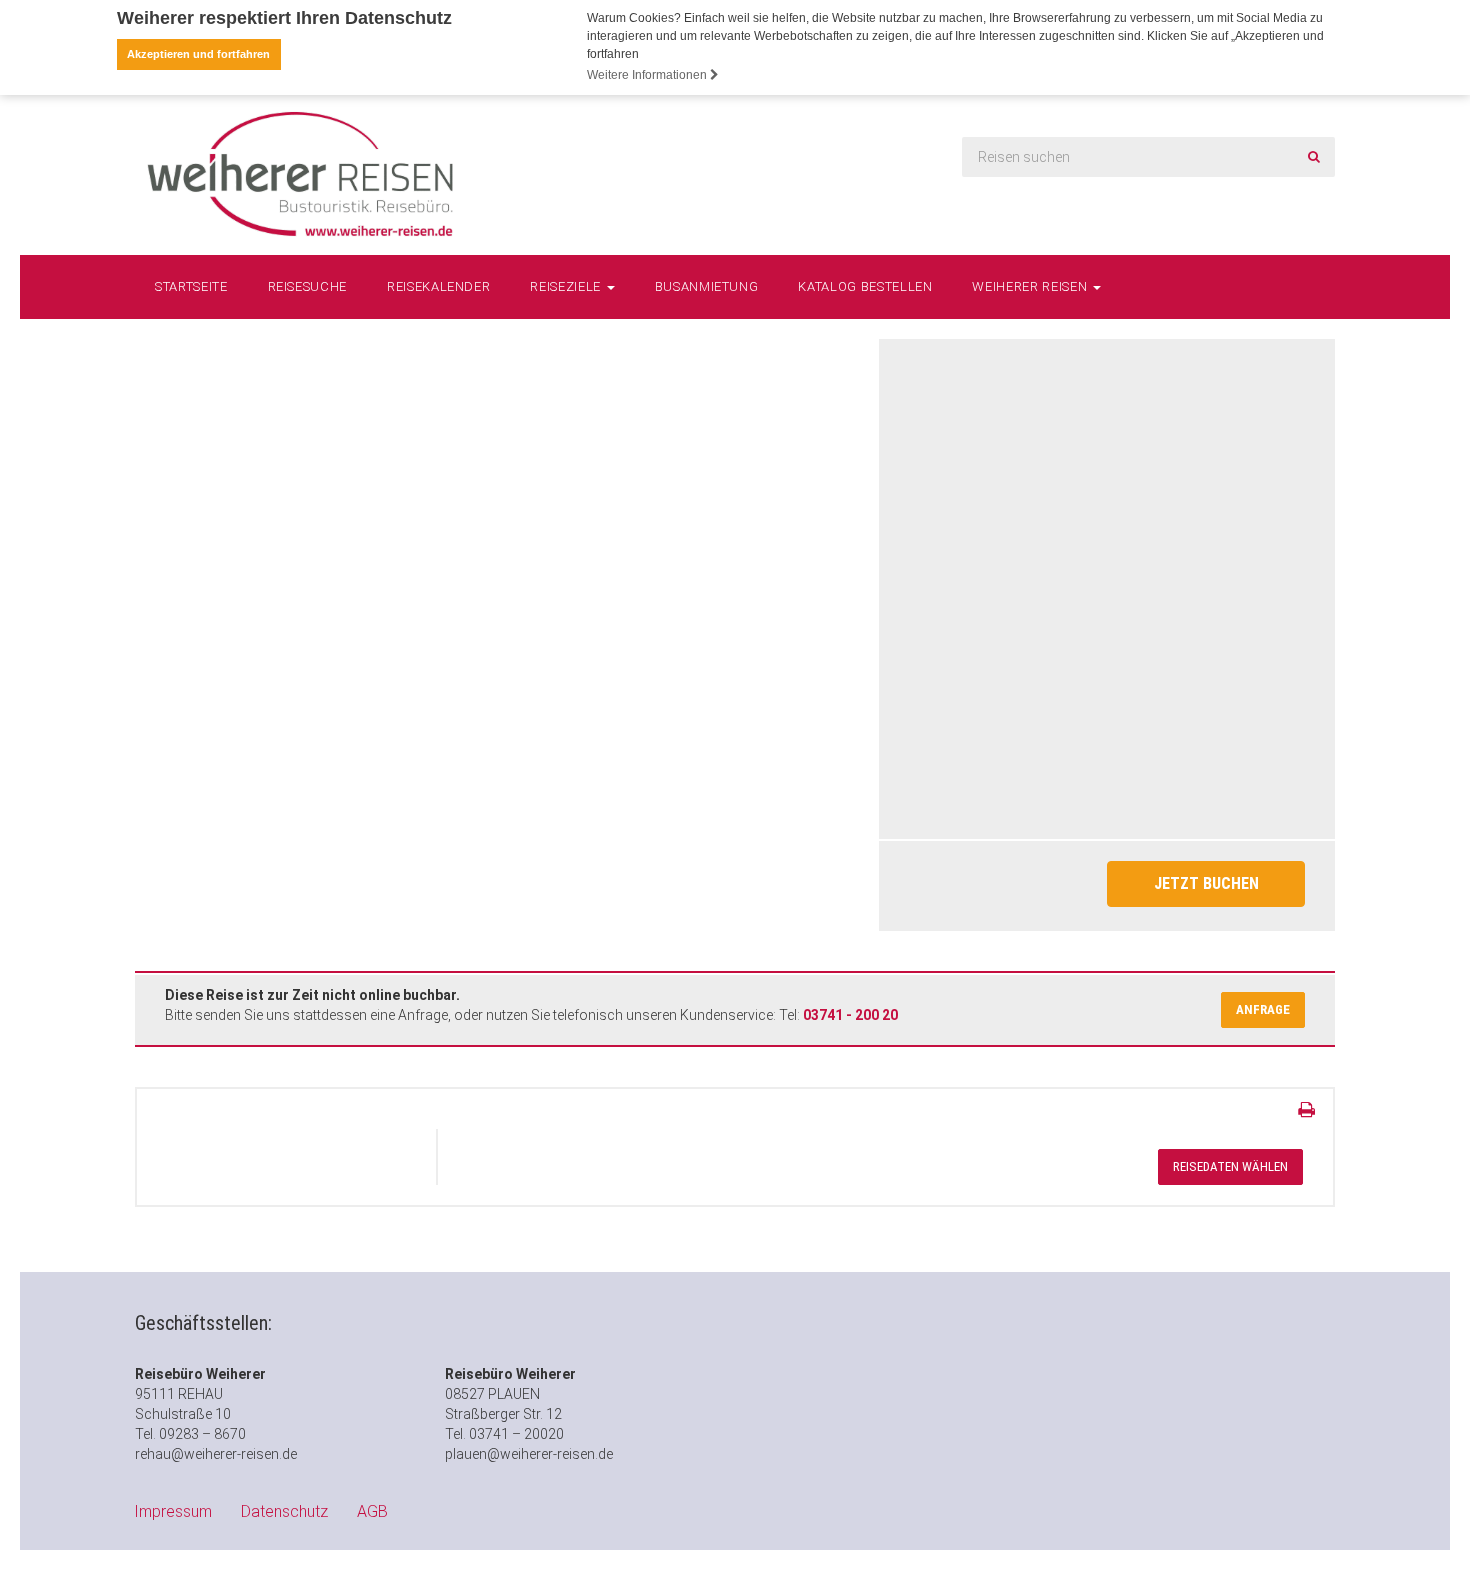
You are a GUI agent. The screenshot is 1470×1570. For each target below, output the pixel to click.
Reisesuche (308, 286)
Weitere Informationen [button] (648, 75)
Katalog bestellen (865, 286)
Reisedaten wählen (1230, 1166)
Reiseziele (567, 286)
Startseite (191, 286)
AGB (372, 1511)
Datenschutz (284, 1511)
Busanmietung (707, 286)
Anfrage (1263, 1009)
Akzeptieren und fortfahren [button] (198, 54)
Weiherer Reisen (1031, 286)
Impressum (173, 1511)
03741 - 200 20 (850, 1015)
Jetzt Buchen (1206, 883)
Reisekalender (438, 286)
